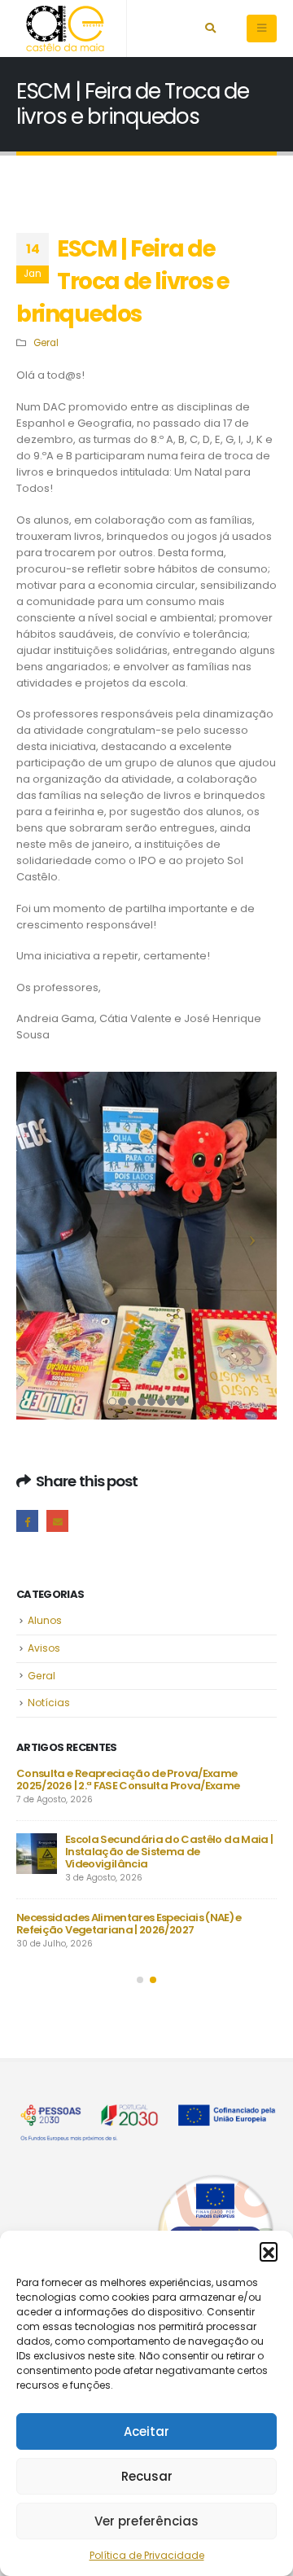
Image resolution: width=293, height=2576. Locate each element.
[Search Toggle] (210, 29)
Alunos (45, 1620)
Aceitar (146, 2431)
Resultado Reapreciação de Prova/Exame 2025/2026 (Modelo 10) (125, 1911)
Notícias (49, 1703)
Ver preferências (146, 2521)
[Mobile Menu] (262, 29)
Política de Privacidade (147, 2555)
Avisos (44, 1648)
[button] (269, 2251)
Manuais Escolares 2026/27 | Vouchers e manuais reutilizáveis (143, 1780)
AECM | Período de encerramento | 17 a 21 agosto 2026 (140, 1845)
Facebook (27, 1521)
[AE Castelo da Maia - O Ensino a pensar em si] (65, 29)
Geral (46, 343)
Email (57, 1521)
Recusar (147, 2476)
